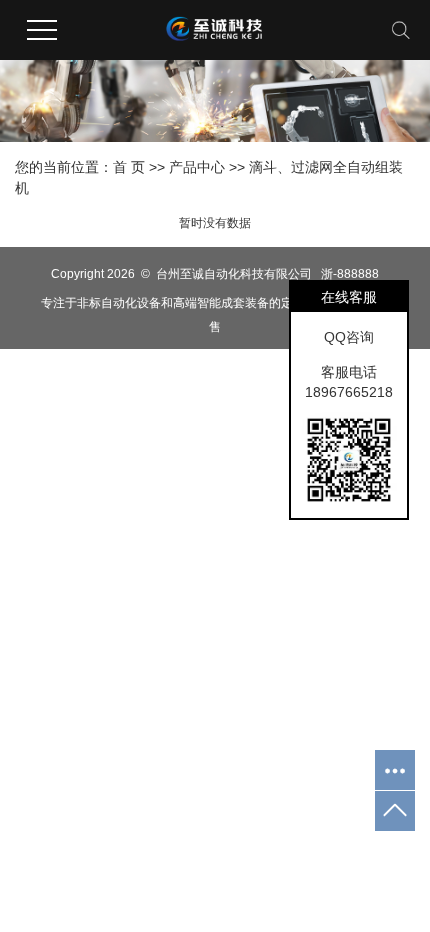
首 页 (129, 167)
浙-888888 (350, 274)
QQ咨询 (349, 337)
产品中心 (197, 167)
